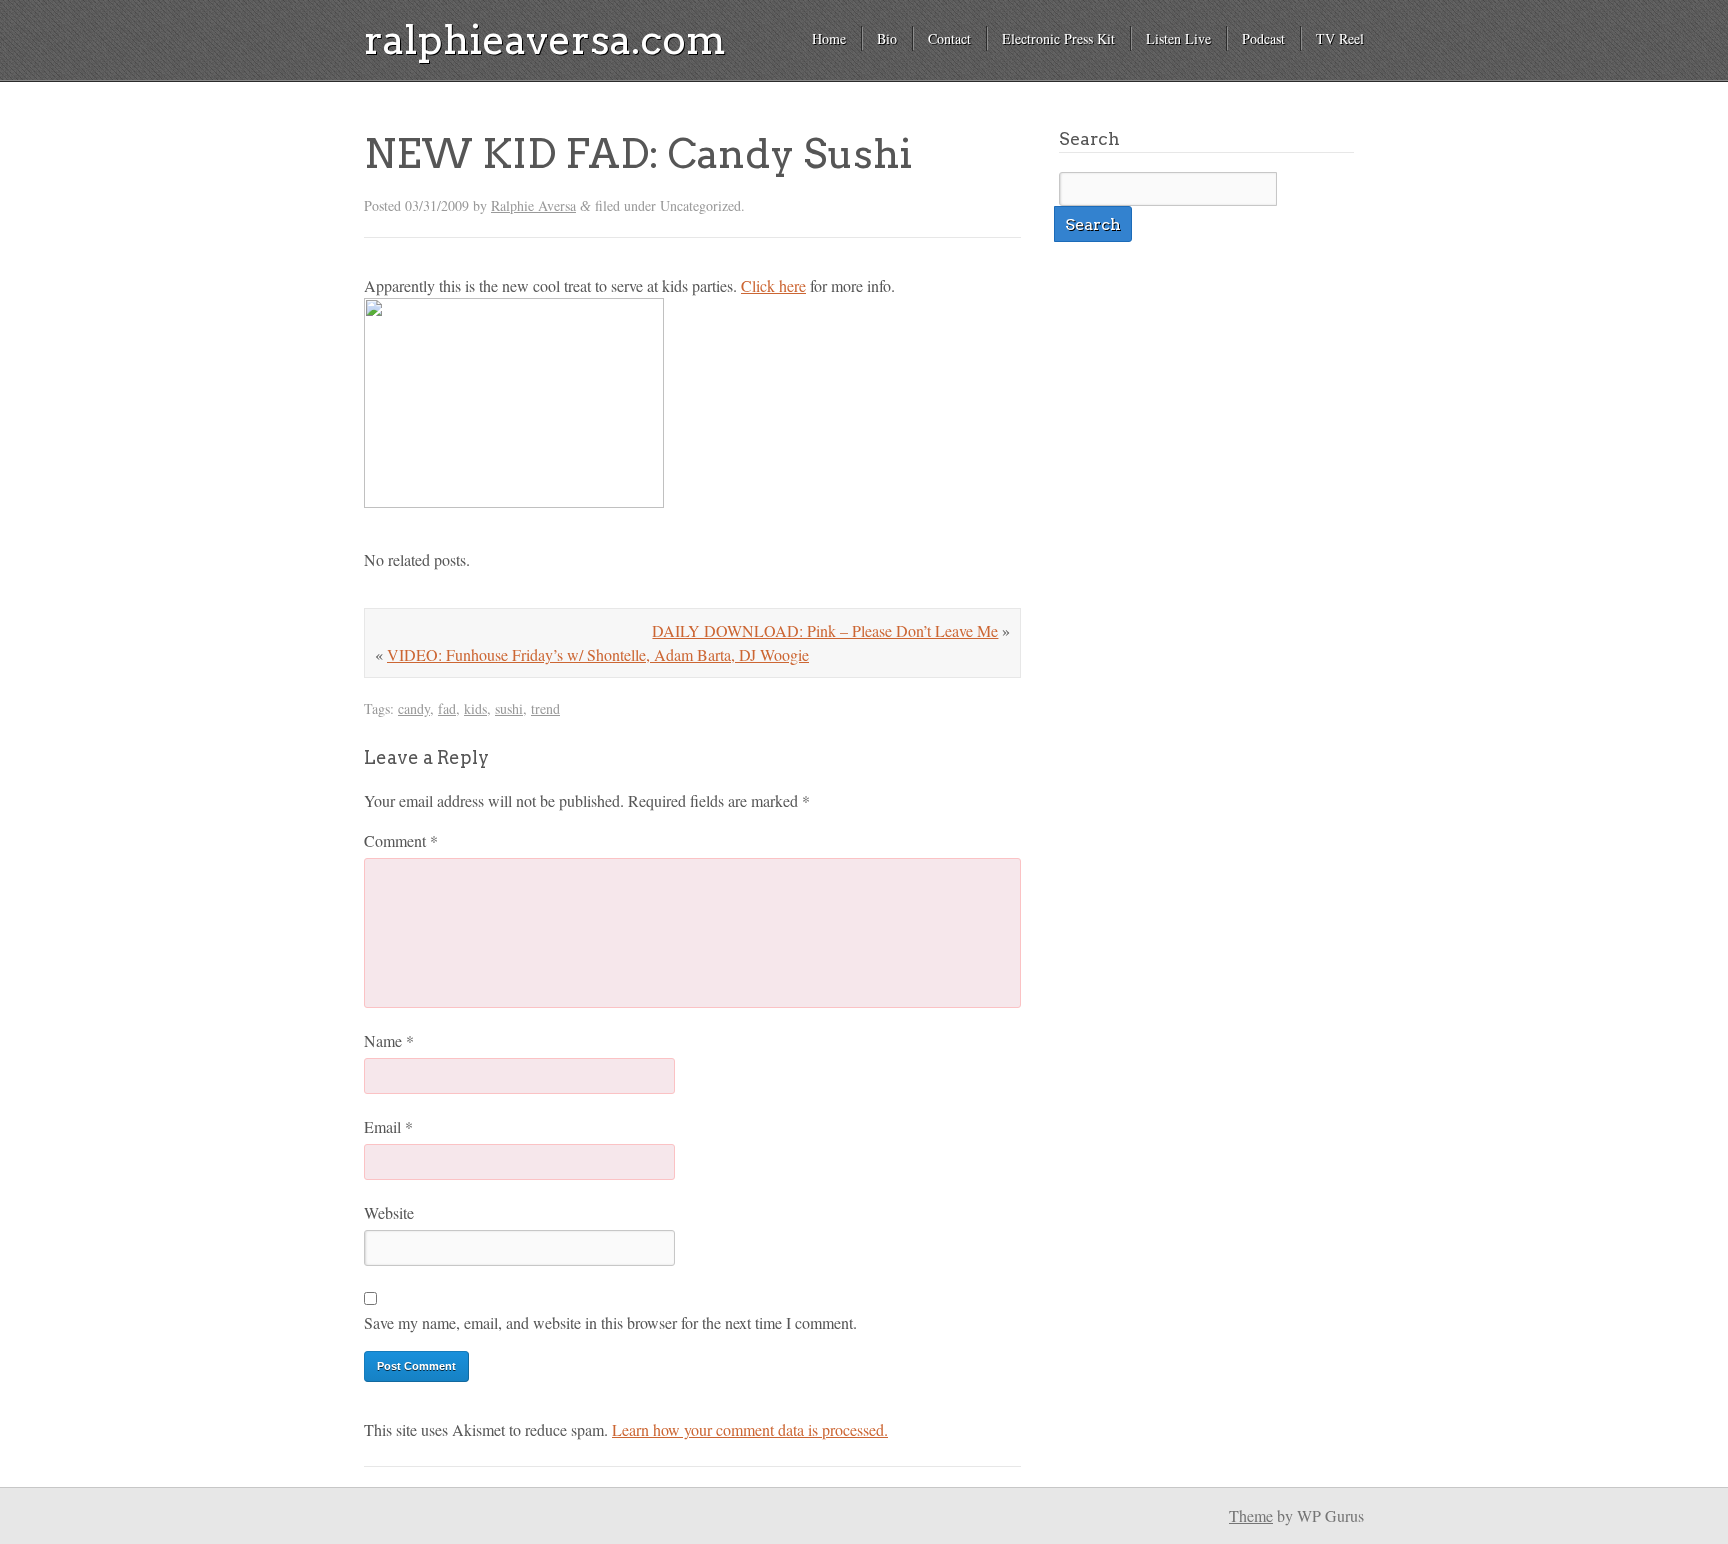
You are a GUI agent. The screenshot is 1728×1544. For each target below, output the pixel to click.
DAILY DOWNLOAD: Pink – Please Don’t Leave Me (825, 630)
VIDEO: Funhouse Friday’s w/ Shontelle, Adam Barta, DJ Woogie (598, 654)
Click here (773, 285)
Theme (1251, 1515)
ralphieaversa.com (545, 40)
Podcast (1263, 38)
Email (388, 1126)
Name (389, 1040)
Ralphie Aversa (533, 205)
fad (447, 708)
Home (829, 38)
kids (475, 708)
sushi (509, 708)
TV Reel (1340, 38)
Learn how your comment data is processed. (750, 1429)
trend (545, 708)
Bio (887, 38)
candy (414, 708)
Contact (949, 38)
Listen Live (1178, 38)
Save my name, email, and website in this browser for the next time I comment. (610, 1322)
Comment (401, 840)
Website (389, 1212)
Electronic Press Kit (1058, 38)
